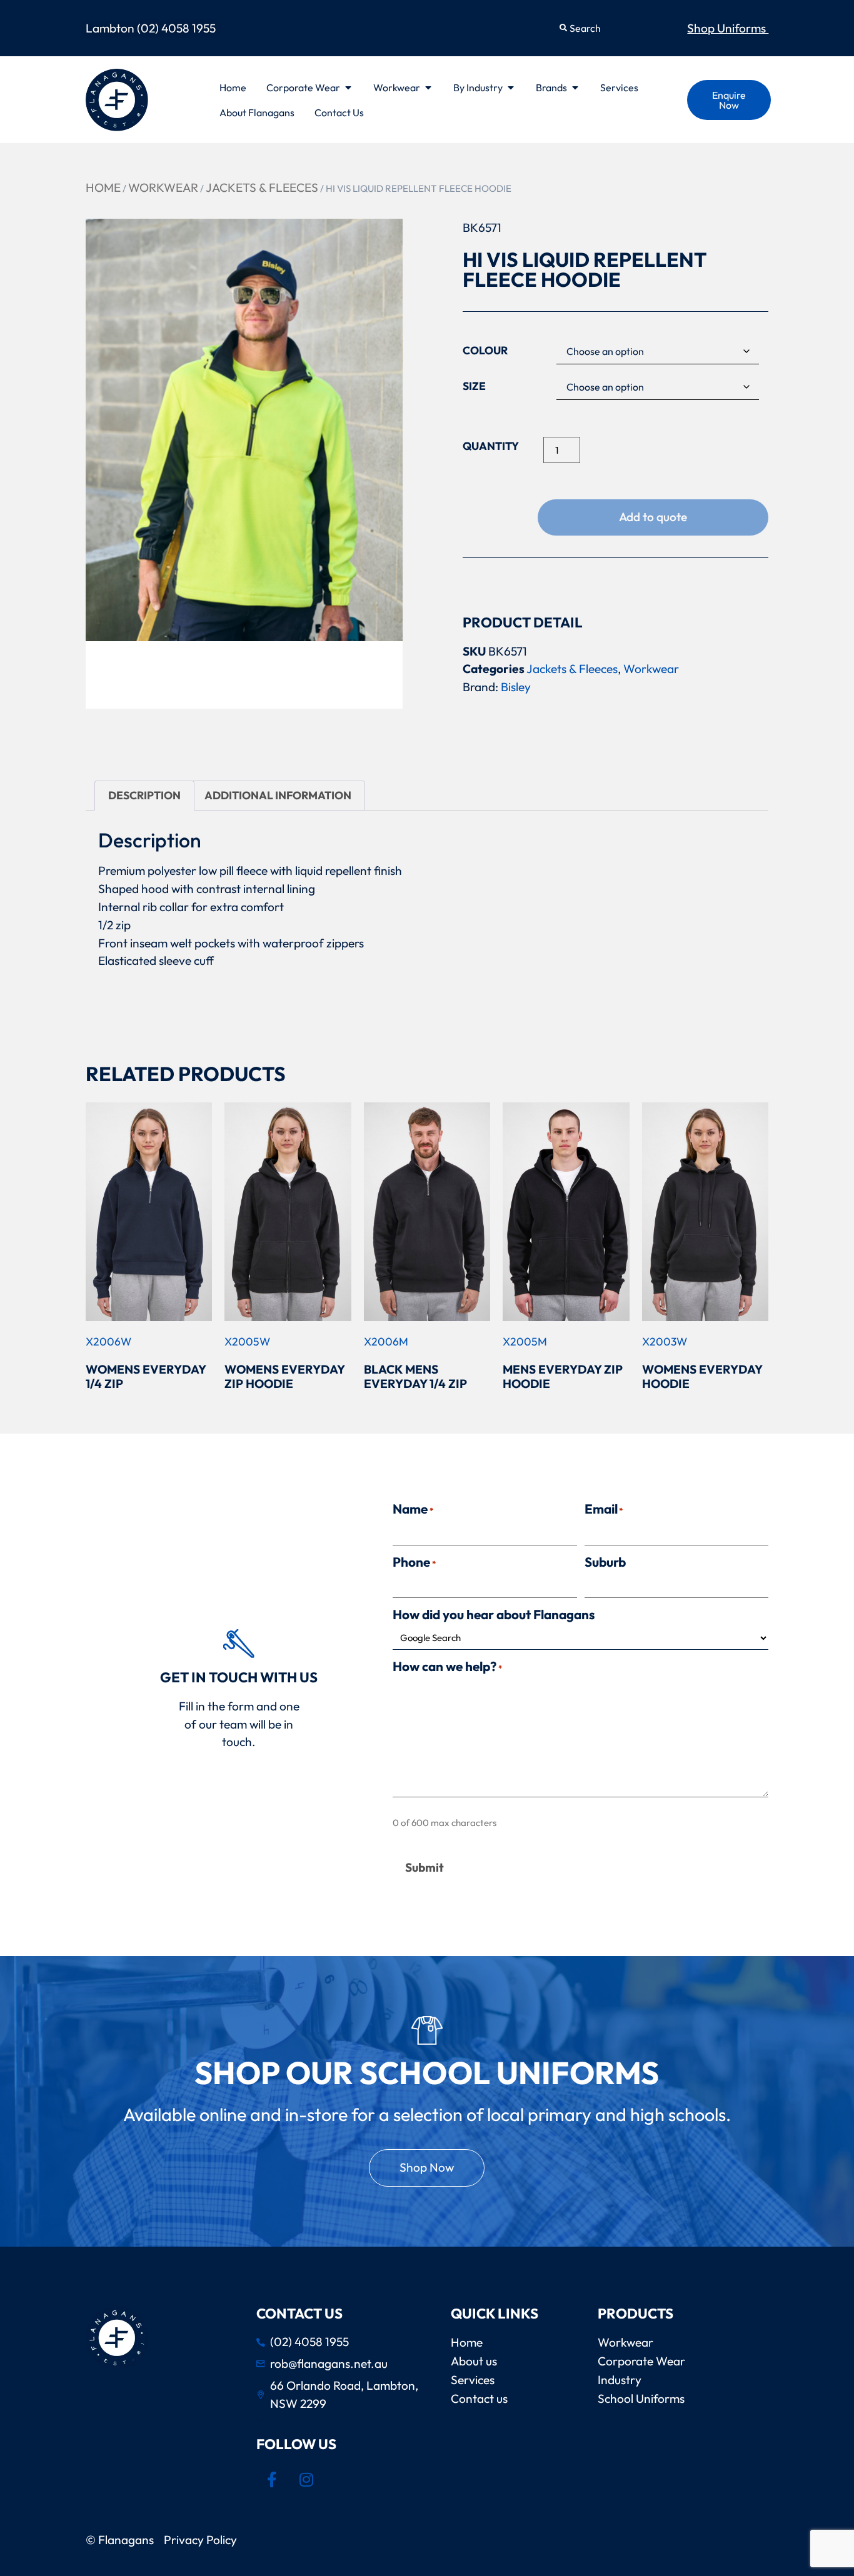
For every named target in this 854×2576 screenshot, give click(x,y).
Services (473, 2380)
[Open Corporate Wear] (348, 87)
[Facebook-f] (272, 2480)
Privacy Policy (203, 2540)
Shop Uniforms (728, 28)
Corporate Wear (641, 2361)
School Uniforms (641, 2399)
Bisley (516, 687)
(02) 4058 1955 (176, 28)
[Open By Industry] (511, 87)
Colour (485, 351)
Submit (424, 1867)
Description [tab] (144, 795)
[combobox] (612, 28)
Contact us (479, 2399)
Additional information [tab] (278, 795)
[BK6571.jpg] (244, 430)
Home (103, 187)
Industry (620, 2380)
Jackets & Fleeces (262, 187)
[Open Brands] (575, 87)
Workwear (163, 187)
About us (474, 2361)
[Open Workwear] (428, 87)
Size (474, 386)
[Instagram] (306, 2480)
